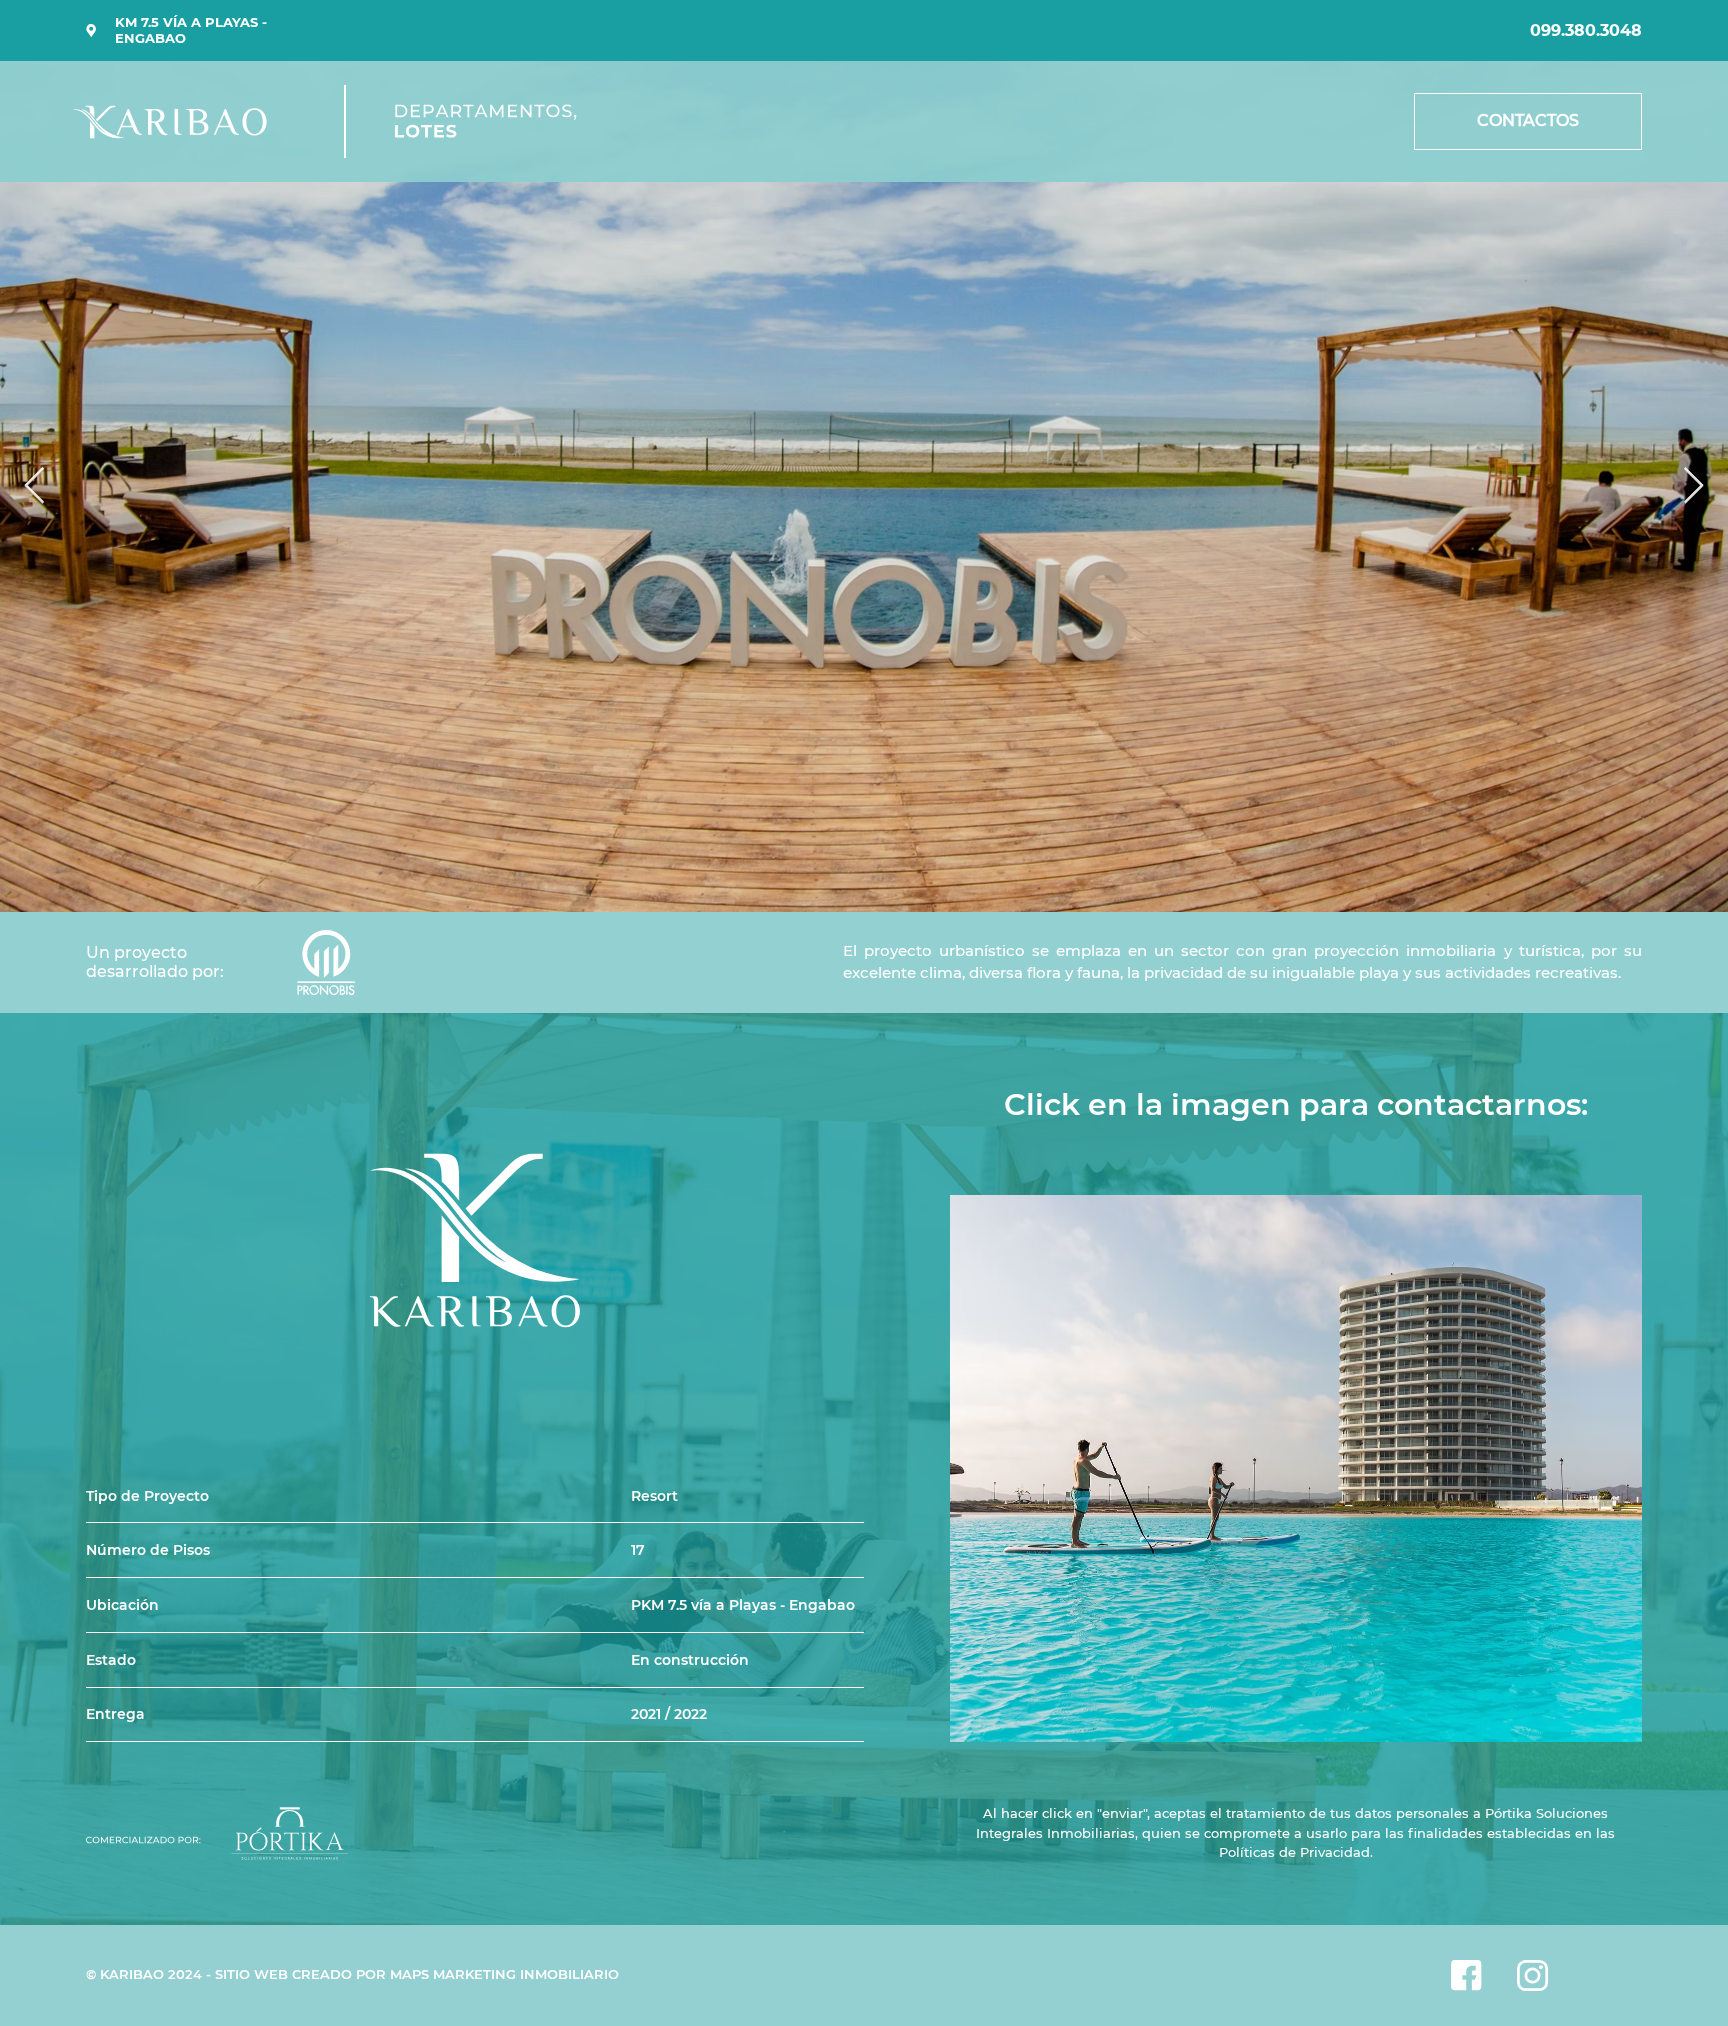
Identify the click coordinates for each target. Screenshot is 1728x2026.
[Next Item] (1693, 486)
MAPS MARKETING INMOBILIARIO (504, 1974)
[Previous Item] (34, 486)
